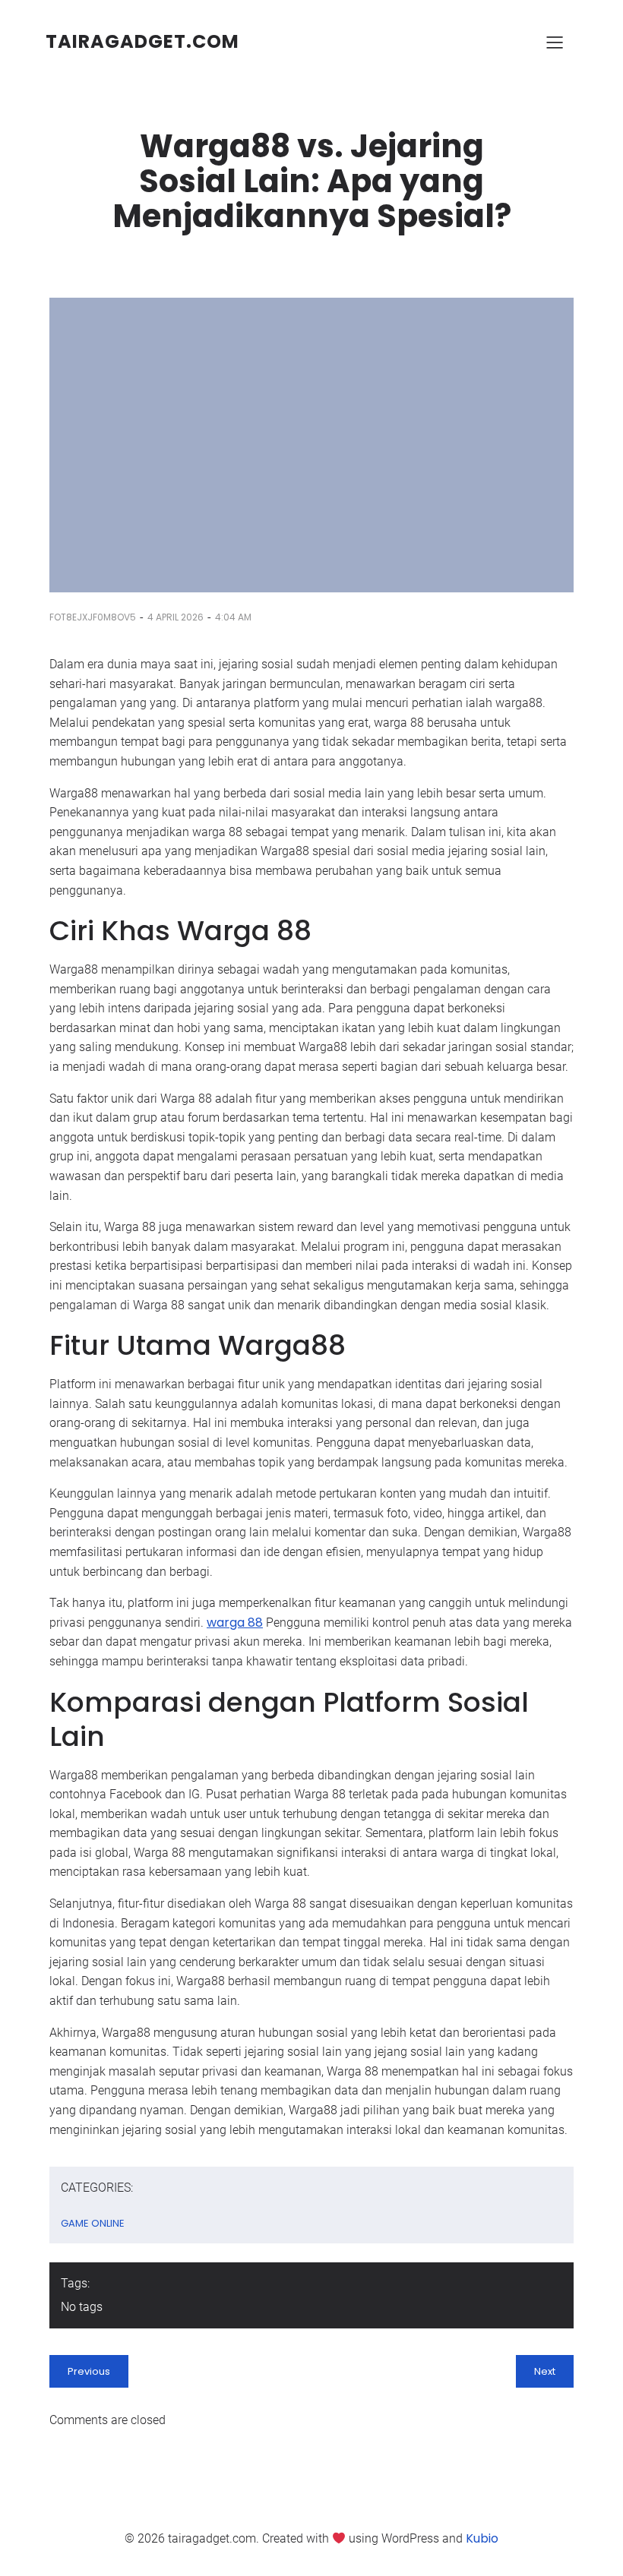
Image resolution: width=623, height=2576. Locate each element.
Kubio (482, 2538)
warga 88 (235, 1623)
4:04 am (233, 617)
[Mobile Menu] (555, 42)
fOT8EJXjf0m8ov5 (93, 617)
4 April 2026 (176, 617)
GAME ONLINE (93, 2223)
